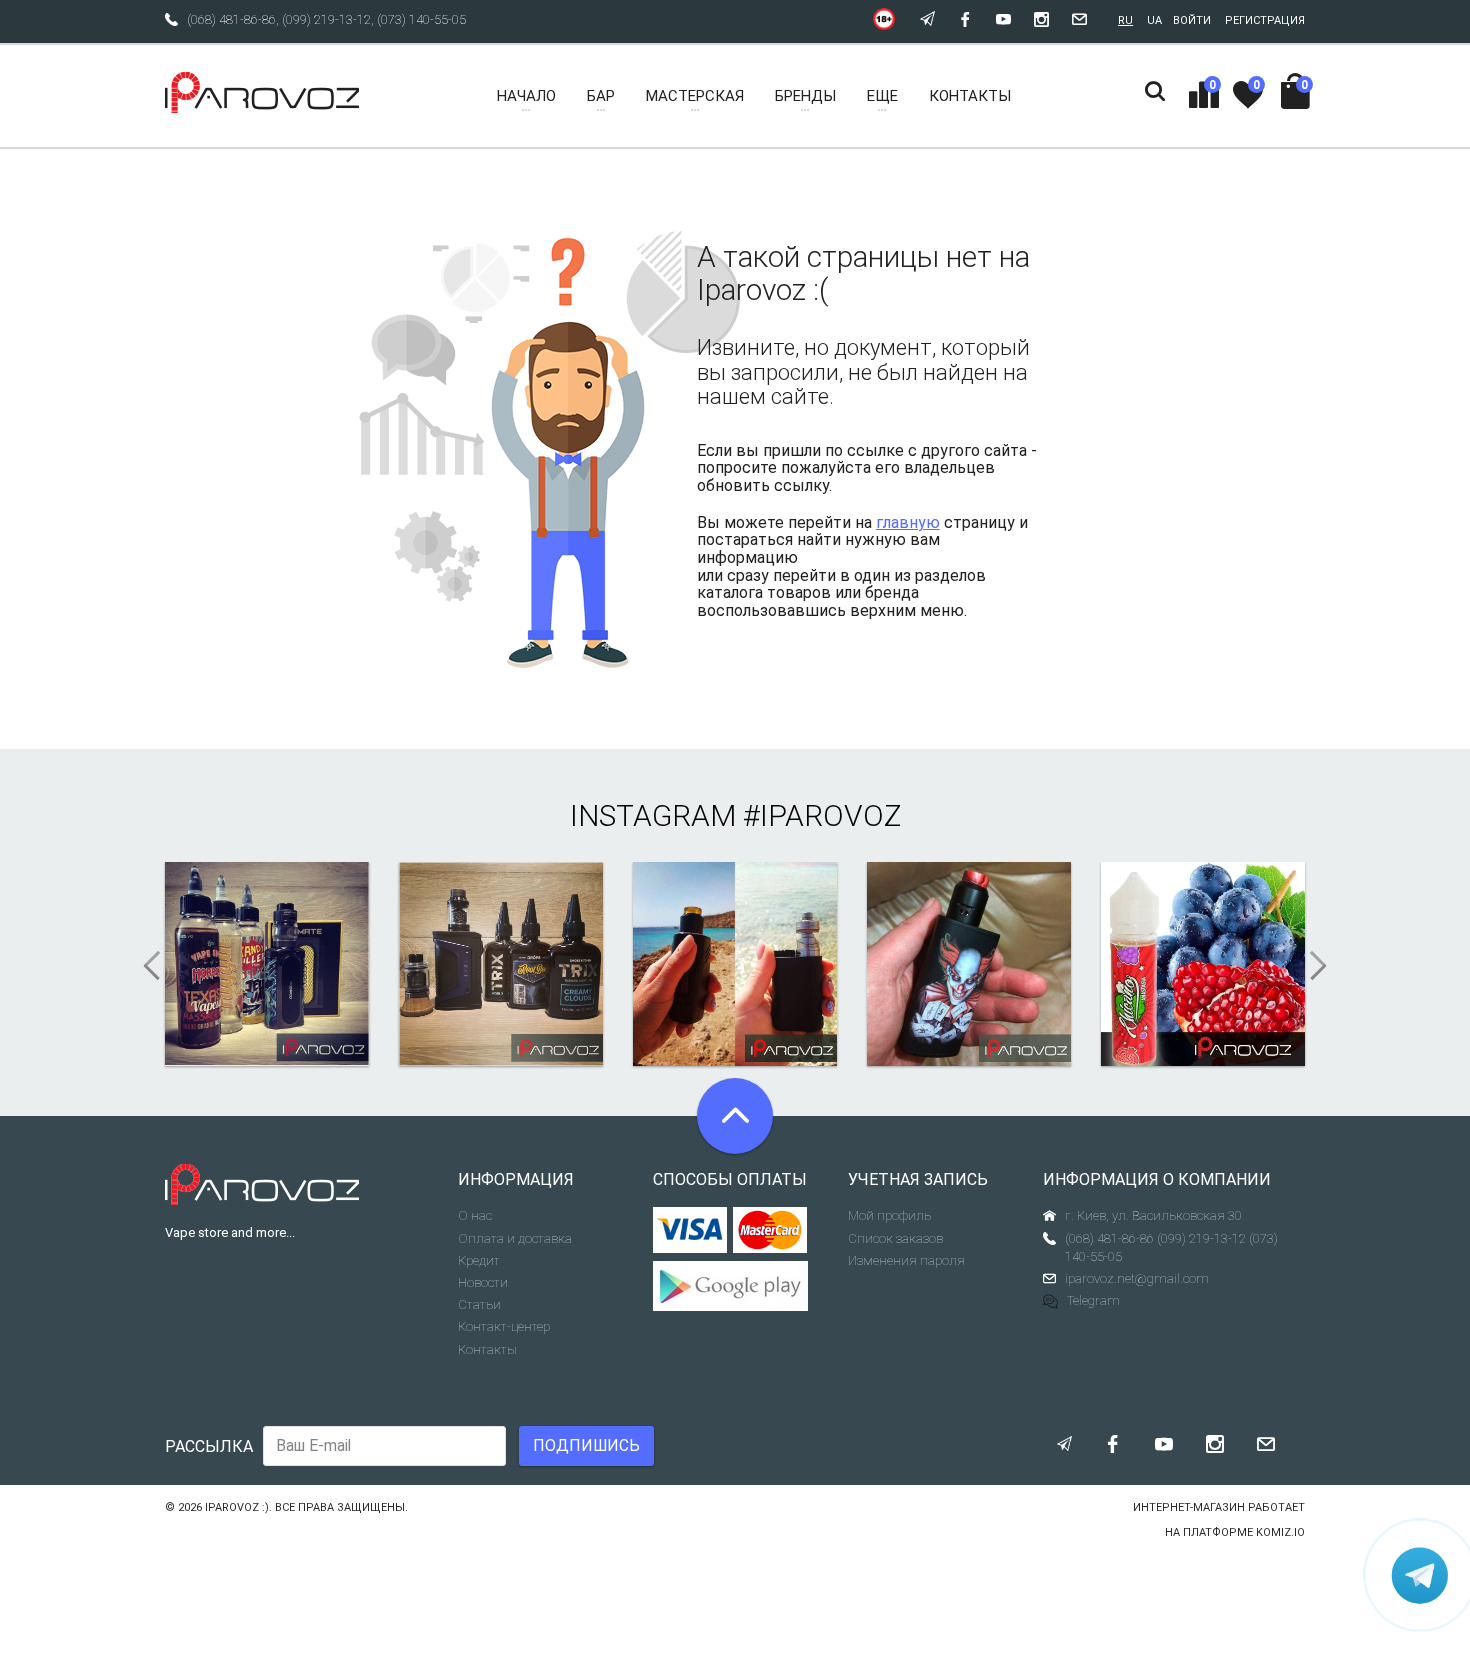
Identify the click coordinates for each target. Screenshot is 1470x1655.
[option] (267, 964)
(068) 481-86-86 (231, 19)
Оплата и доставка (515, 1238)
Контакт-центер (504, 1326)
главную (908, 522)
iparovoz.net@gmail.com (1137, 1278)
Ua (1154, 20)
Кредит (479, 1260)
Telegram (1093, 1300)
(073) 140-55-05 (421, 19)
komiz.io (1280, 1532)
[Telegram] (1420, 1575)
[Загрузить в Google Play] (735, 1286)
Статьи (479, 1304)
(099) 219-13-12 (326, 19)
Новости (483, 1282)
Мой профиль (889, 1215)
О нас (475, 1215)
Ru (1125, 20)
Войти (1192, 20)
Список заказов (895, 1238)
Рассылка (209, 1446)
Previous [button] (145, 966)
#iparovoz (822, 815)
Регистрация (1265, 20)
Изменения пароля (906, 1260)
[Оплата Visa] (690, 1230)
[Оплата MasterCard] (770, 1230)
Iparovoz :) (237, 1507)
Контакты (487, 1349)
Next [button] (1325, 966)
